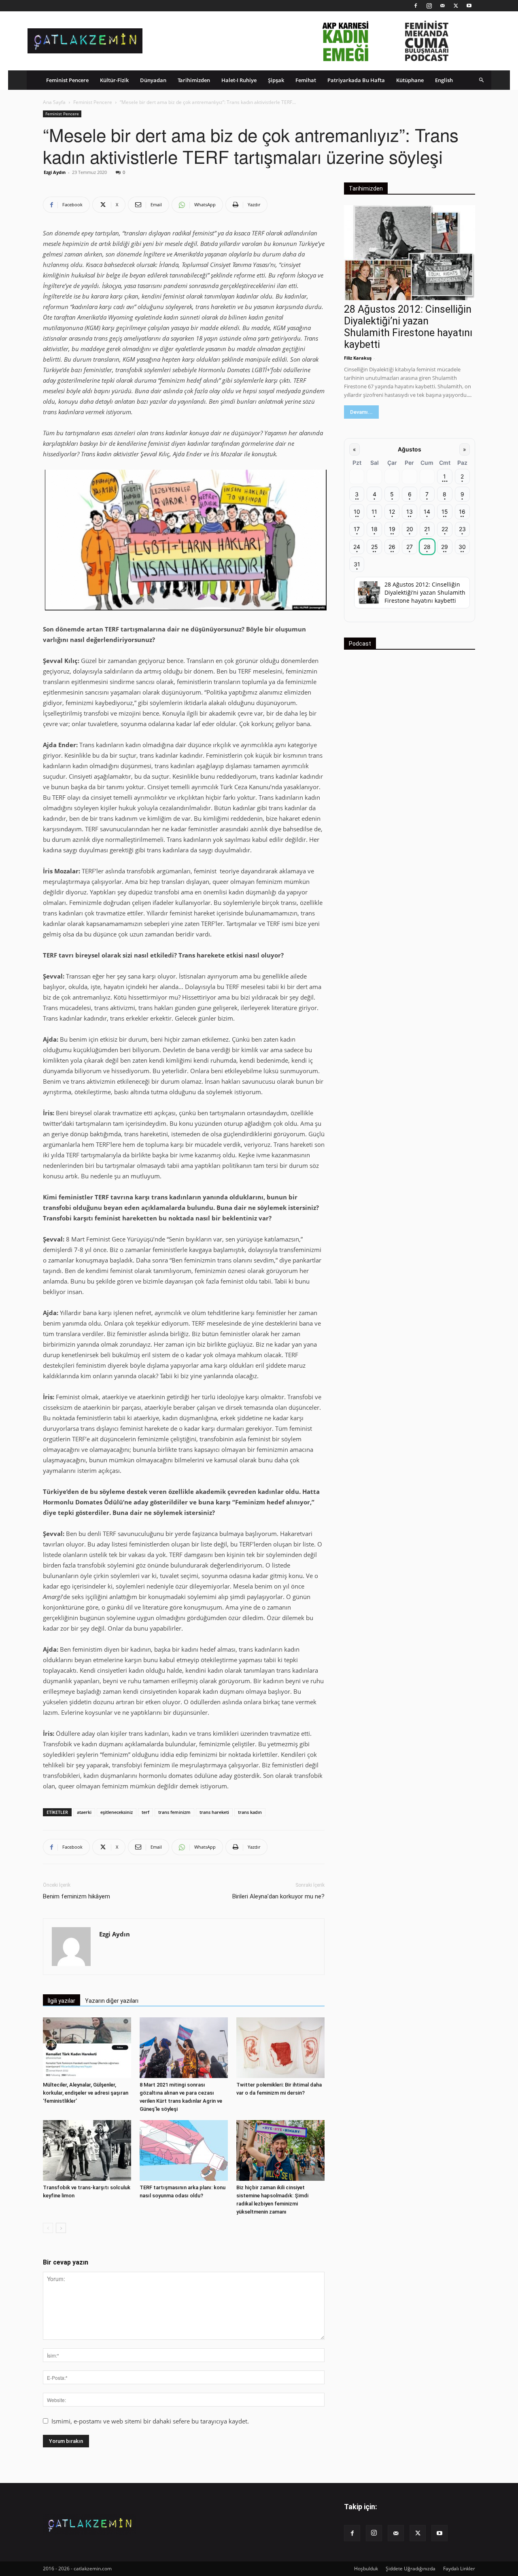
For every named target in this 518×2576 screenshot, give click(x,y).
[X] (456, 6)
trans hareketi (214, 1812)
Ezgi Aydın (55, 172)
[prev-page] (48, 2228)
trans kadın (250, 1812)
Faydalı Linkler (459, 2569)
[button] (482, 80)
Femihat (306, 80)
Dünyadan (153, 80)
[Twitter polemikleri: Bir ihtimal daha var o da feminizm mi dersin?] (280, 2048)
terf (145, 1812)
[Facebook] (416, 6)
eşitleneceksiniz (117, 1812)
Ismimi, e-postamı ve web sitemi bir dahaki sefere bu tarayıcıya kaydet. (150, 2421)
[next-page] (61, 2228)
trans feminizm (174, 1812)
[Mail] (442, 6)
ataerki (84, 1812)
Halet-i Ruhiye (239, 80)
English (444, 80)
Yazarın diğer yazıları (112, 2001)
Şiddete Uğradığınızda (411, 2569)
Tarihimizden (194, 80)
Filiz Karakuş (358, 358)
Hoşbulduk (366, 2569)
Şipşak (276, 80)
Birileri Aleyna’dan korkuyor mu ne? (278, 1896)
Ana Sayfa (54, 102)
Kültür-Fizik (114, 80)
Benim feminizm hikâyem (76, 1896)
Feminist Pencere (67, 80)
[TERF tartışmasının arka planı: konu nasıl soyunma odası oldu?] (184, 2150)
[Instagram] (429, 6)
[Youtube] (469, 6)
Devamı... (361, 412)
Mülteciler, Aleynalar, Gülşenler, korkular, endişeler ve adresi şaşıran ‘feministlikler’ (86, 2093)
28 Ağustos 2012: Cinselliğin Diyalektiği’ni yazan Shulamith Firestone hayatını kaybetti (408, 327)
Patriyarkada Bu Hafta (356, 80)
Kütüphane (410, 80)
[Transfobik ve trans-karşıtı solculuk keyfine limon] (87, 2150)
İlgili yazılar (62, 2001)
